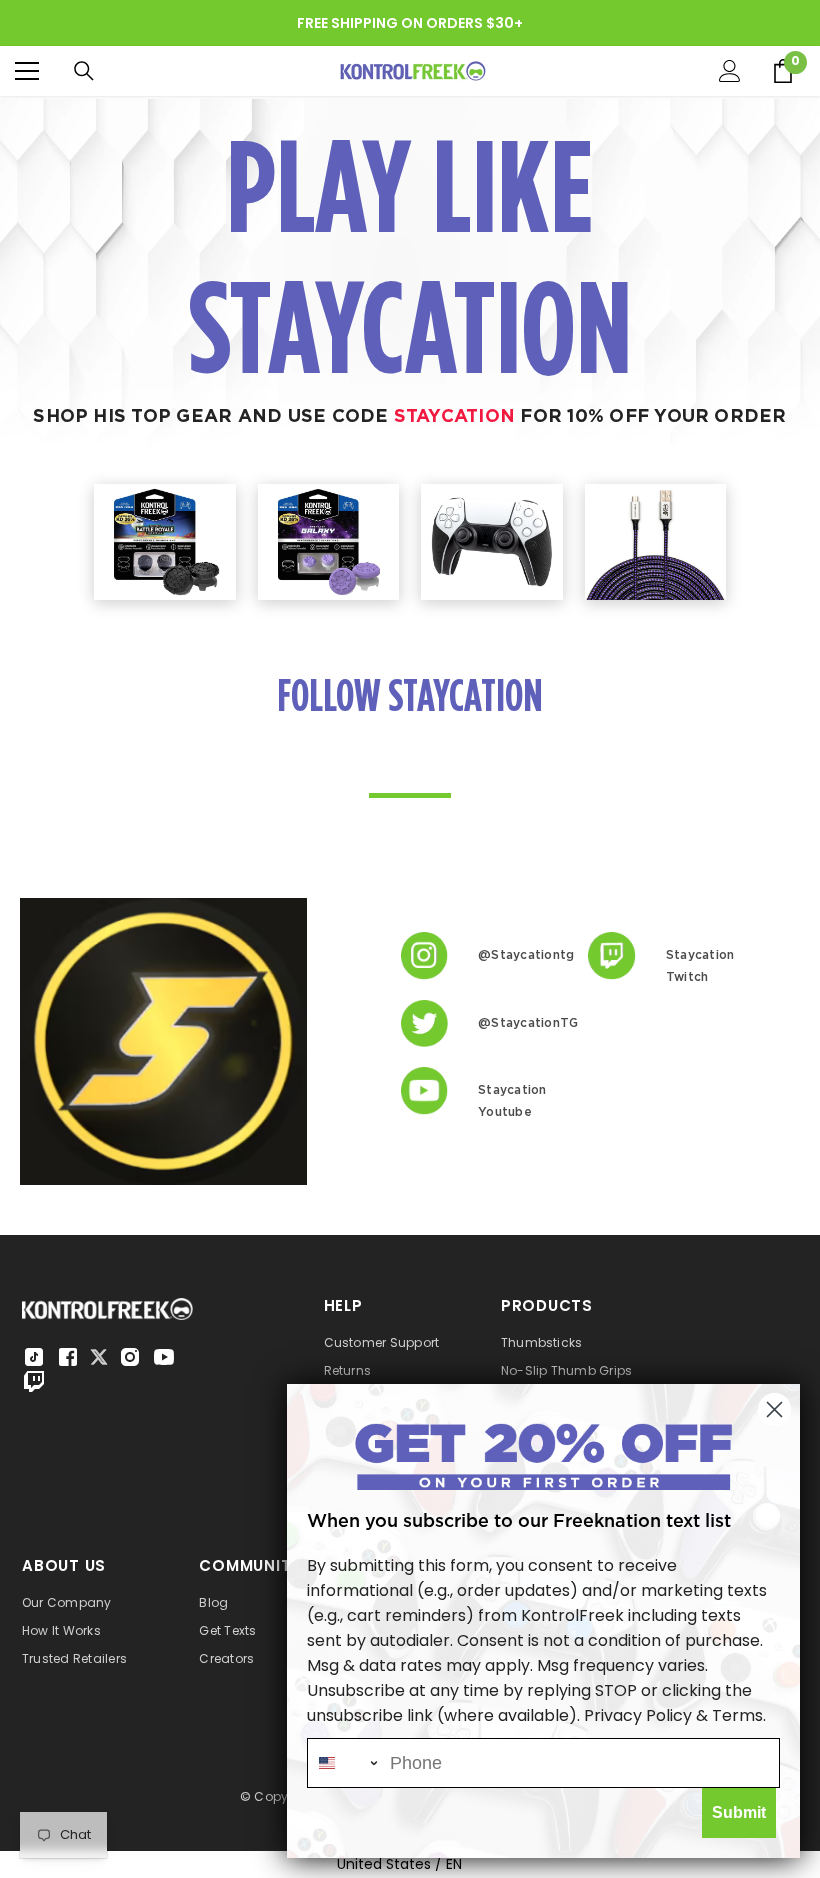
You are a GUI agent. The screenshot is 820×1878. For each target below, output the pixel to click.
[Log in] (730, 71)
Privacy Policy (638, 1715)
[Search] (84, 71)
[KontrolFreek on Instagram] (130, 1357)
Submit (739, 1812)
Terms (737, 1715)
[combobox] (344, 1763)
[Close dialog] (774, 1409)
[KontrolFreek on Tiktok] (34, 1357)
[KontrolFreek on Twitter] (99, 1355)
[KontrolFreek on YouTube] (164, 1357)
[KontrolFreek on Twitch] (34, 1381)
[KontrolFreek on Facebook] (68, 1357)
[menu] (27, 71)
